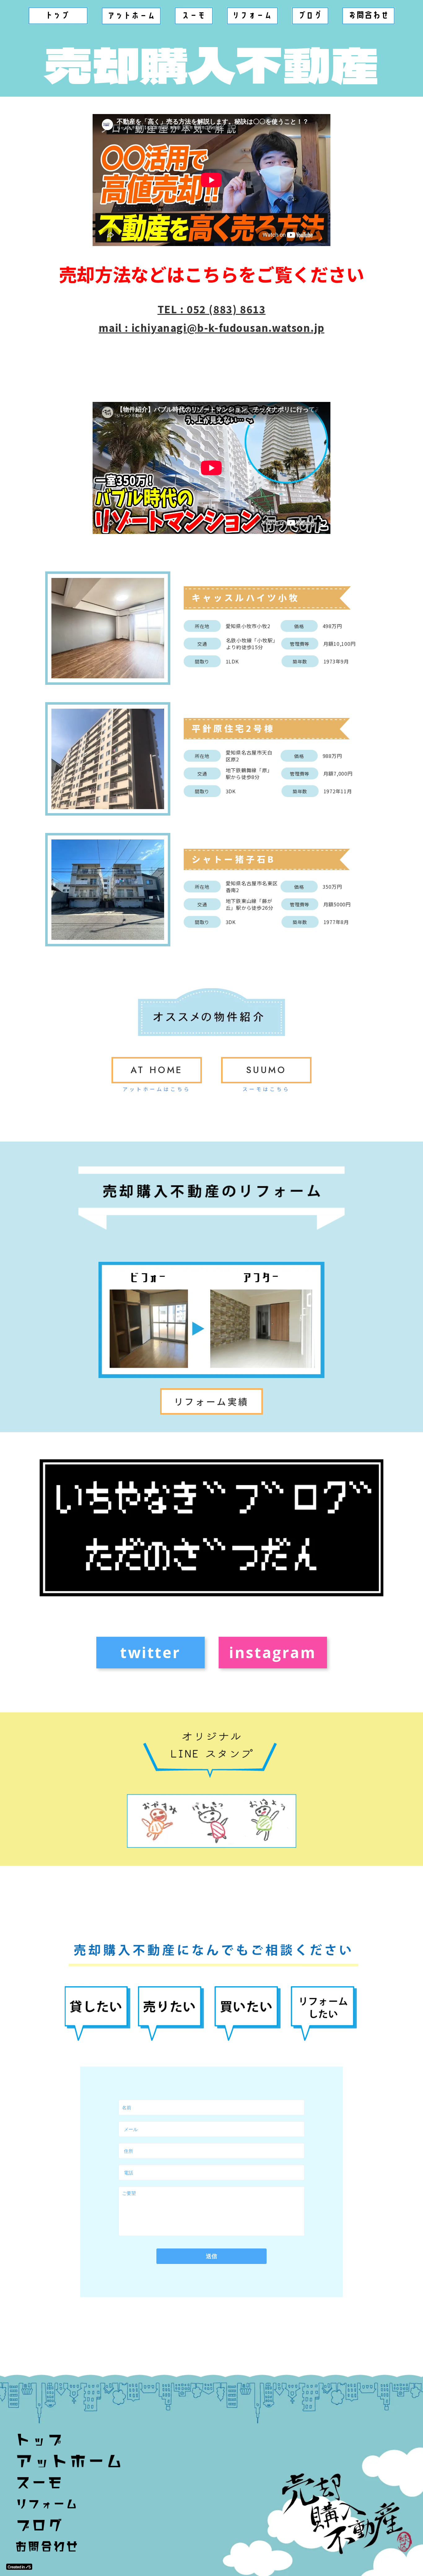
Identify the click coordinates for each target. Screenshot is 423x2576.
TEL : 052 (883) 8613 (212, 309)
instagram (273, 1652)
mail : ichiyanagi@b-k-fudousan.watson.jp (212, 328)
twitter (150, 1652)
